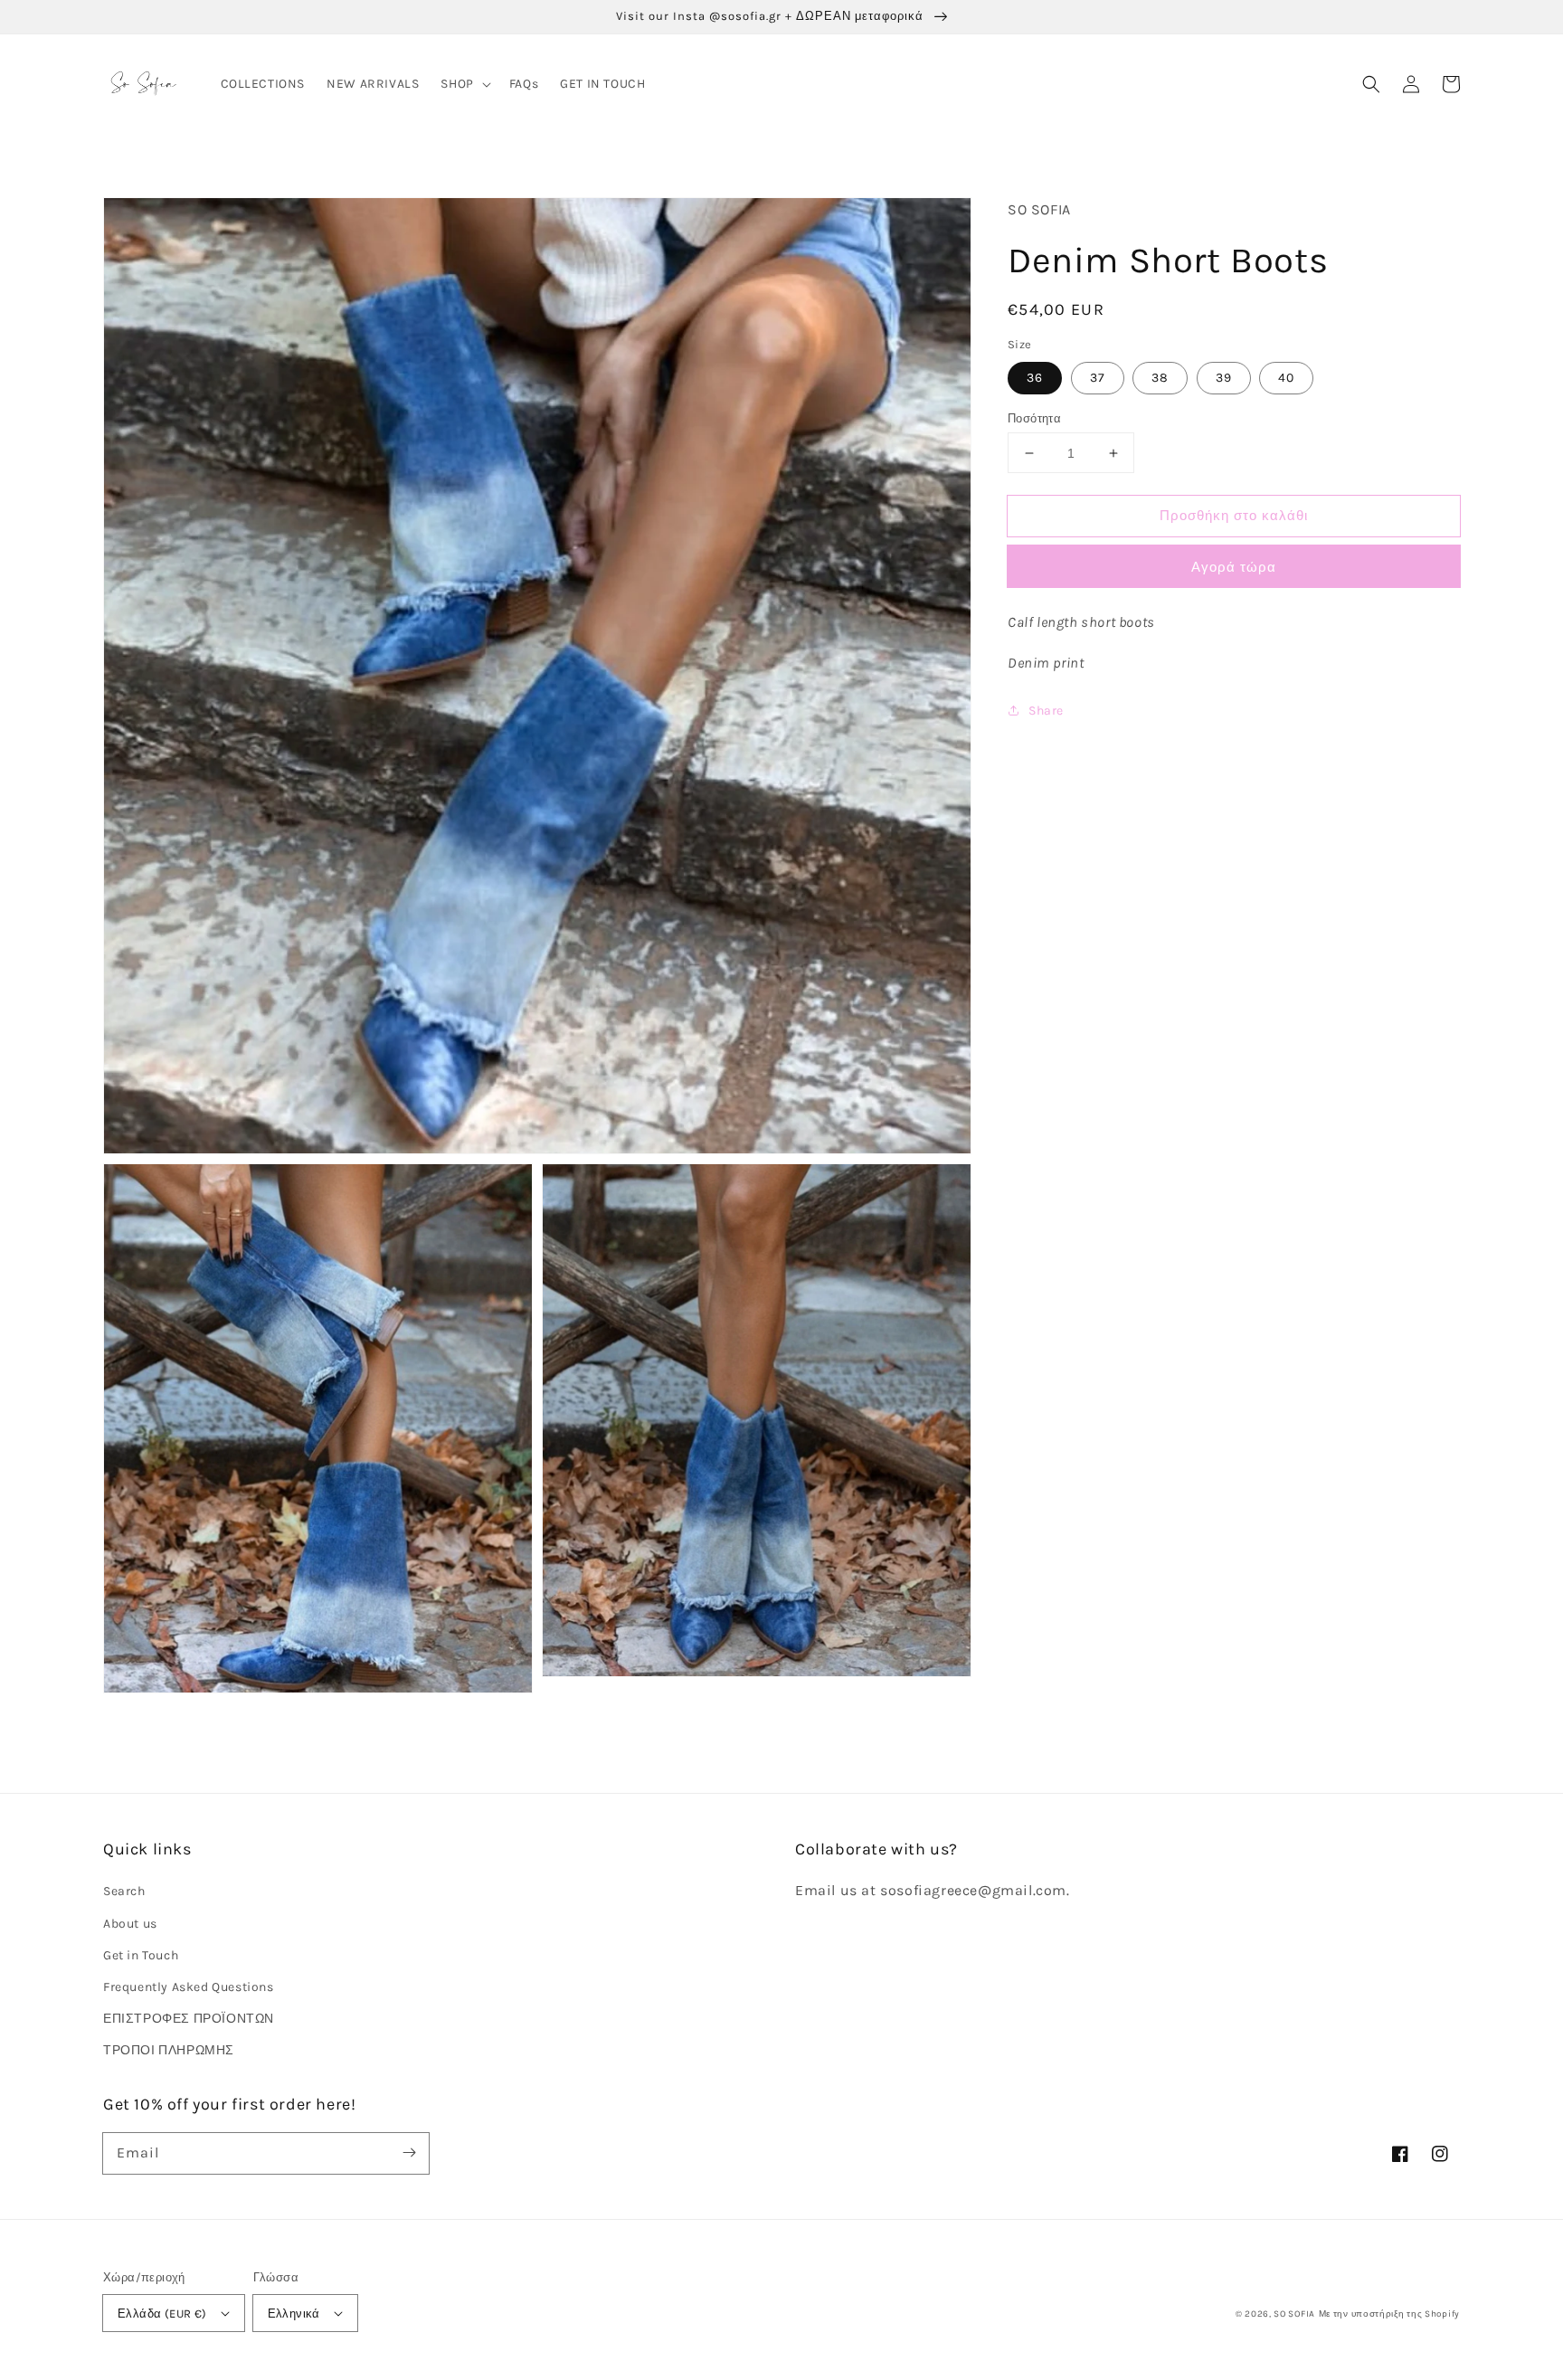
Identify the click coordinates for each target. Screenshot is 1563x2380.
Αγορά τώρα (1234, 567)
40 (1286, 378)
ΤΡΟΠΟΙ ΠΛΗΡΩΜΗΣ (169, 2050)
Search (124, 1891)
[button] (1371, 84)
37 (1098, 378)
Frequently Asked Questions (189, 1987)
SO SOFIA (1294, 2314)
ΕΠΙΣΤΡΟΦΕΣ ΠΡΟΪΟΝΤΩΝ (189, 2019)
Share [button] (1046, 711)
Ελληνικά (294, 2314)
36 (1035, 378)
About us (130, 1924)
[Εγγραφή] (409, 2153)
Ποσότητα (1034, 418)
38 (1160, 378)
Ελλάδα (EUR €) (162, 2314)
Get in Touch (141, 1955)
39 (1224, 378)
